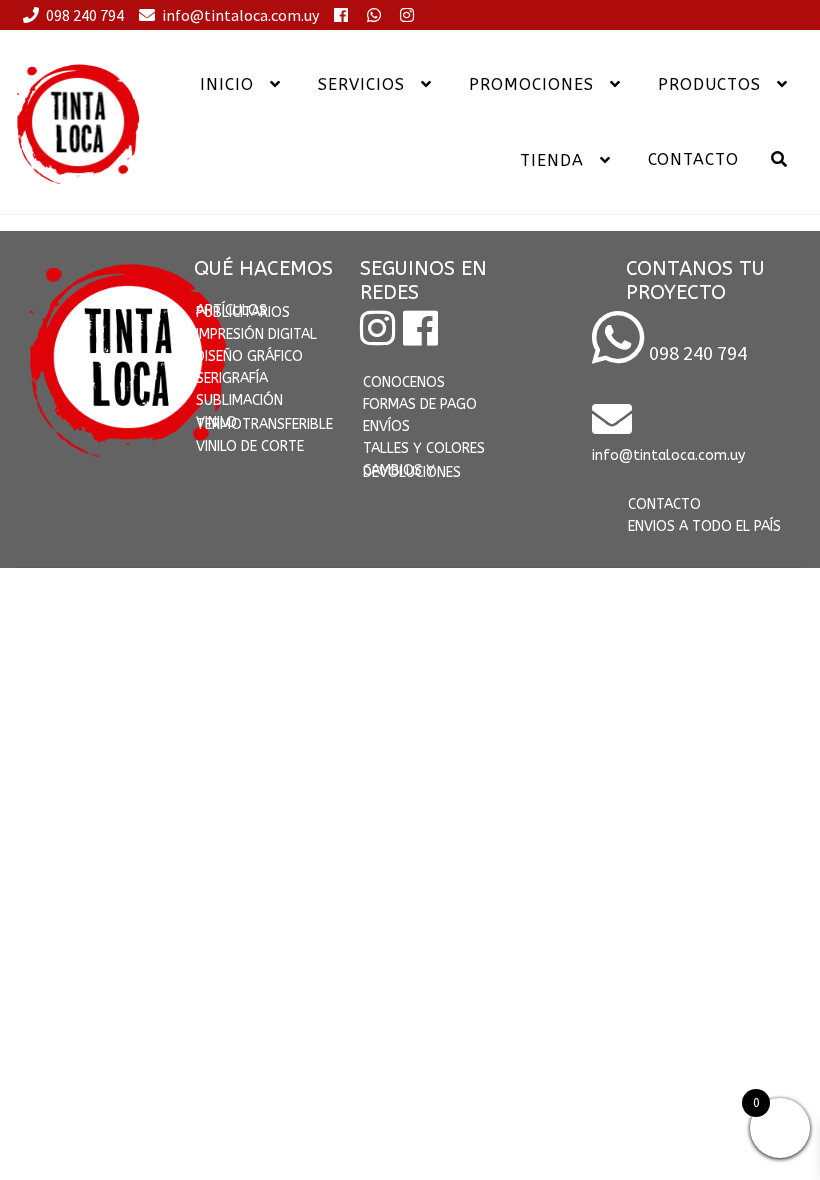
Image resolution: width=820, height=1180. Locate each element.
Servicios (361, 84)
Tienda (552, 160)
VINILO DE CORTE (250, 446)
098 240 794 (86, 15)
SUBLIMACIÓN (239, 400)
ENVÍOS (386, 426)
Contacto (693, 159)
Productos (709, 84)
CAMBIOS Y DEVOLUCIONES (412, 471)
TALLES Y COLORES (424, 448)
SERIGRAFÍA (232, 378)
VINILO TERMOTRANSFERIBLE (264, 423)
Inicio (227, 84)
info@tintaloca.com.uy (242, 15)
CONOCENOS (404, 382)
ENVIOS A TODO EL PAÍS (704, 526)
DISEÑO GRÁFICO (249, 356)
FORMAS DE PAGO (420, 404)
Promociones (531, 84)
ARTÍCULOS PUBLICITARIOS (243, 311)
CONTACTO (664, 504)
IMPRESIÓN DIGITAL (256, 334)
